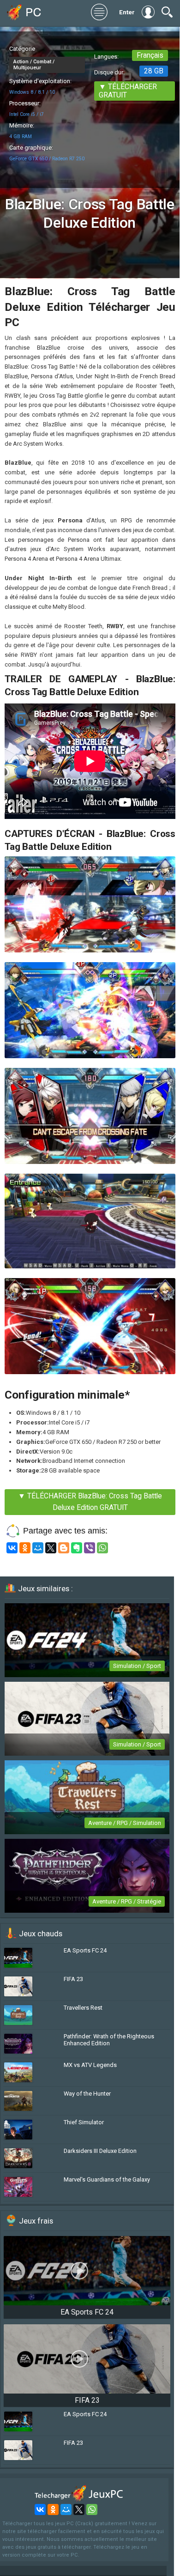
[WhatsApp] (102, 1548)
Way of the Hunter (87, 2094)
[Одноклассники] (25, 1548)
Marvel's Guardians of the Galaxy (107, 2179)
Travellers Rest (83, 2008)
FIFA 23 (73, 1979)
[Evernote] (77, 1548)
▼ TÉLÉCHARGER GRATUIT (128, 91)
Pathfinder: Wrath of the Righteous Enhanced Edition (109, 2040)
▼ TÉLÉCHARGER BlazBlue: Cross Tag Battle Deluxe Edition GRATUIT (90, 1502)
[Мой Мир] (38, 1548)
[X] (51, 1548)
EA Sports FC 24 (85, 1950)
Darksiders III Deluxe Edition (100, 2151)
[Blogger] (64, 1548)
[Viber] (90, 1548)
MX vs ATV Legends (90, 2065)
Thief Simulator (84, 2122)
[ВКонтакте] (12, 1548)
